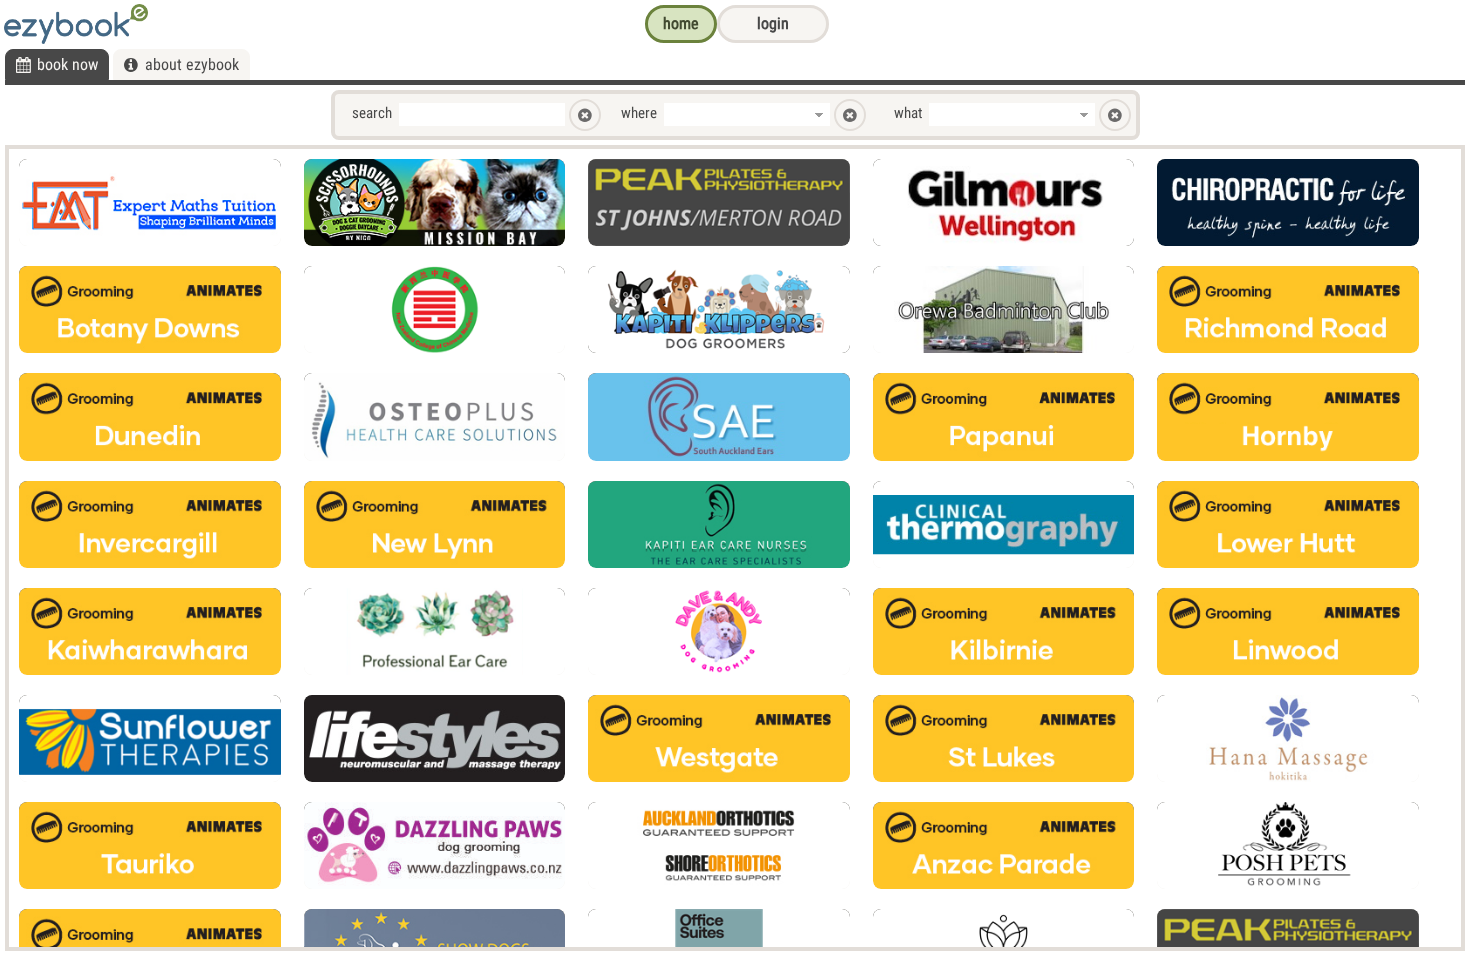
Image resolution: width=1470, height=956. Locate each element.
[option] (150, 202)
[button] (681, 24)
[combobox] (736, 114)
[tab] (57, 64)
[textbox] (482, 114)
